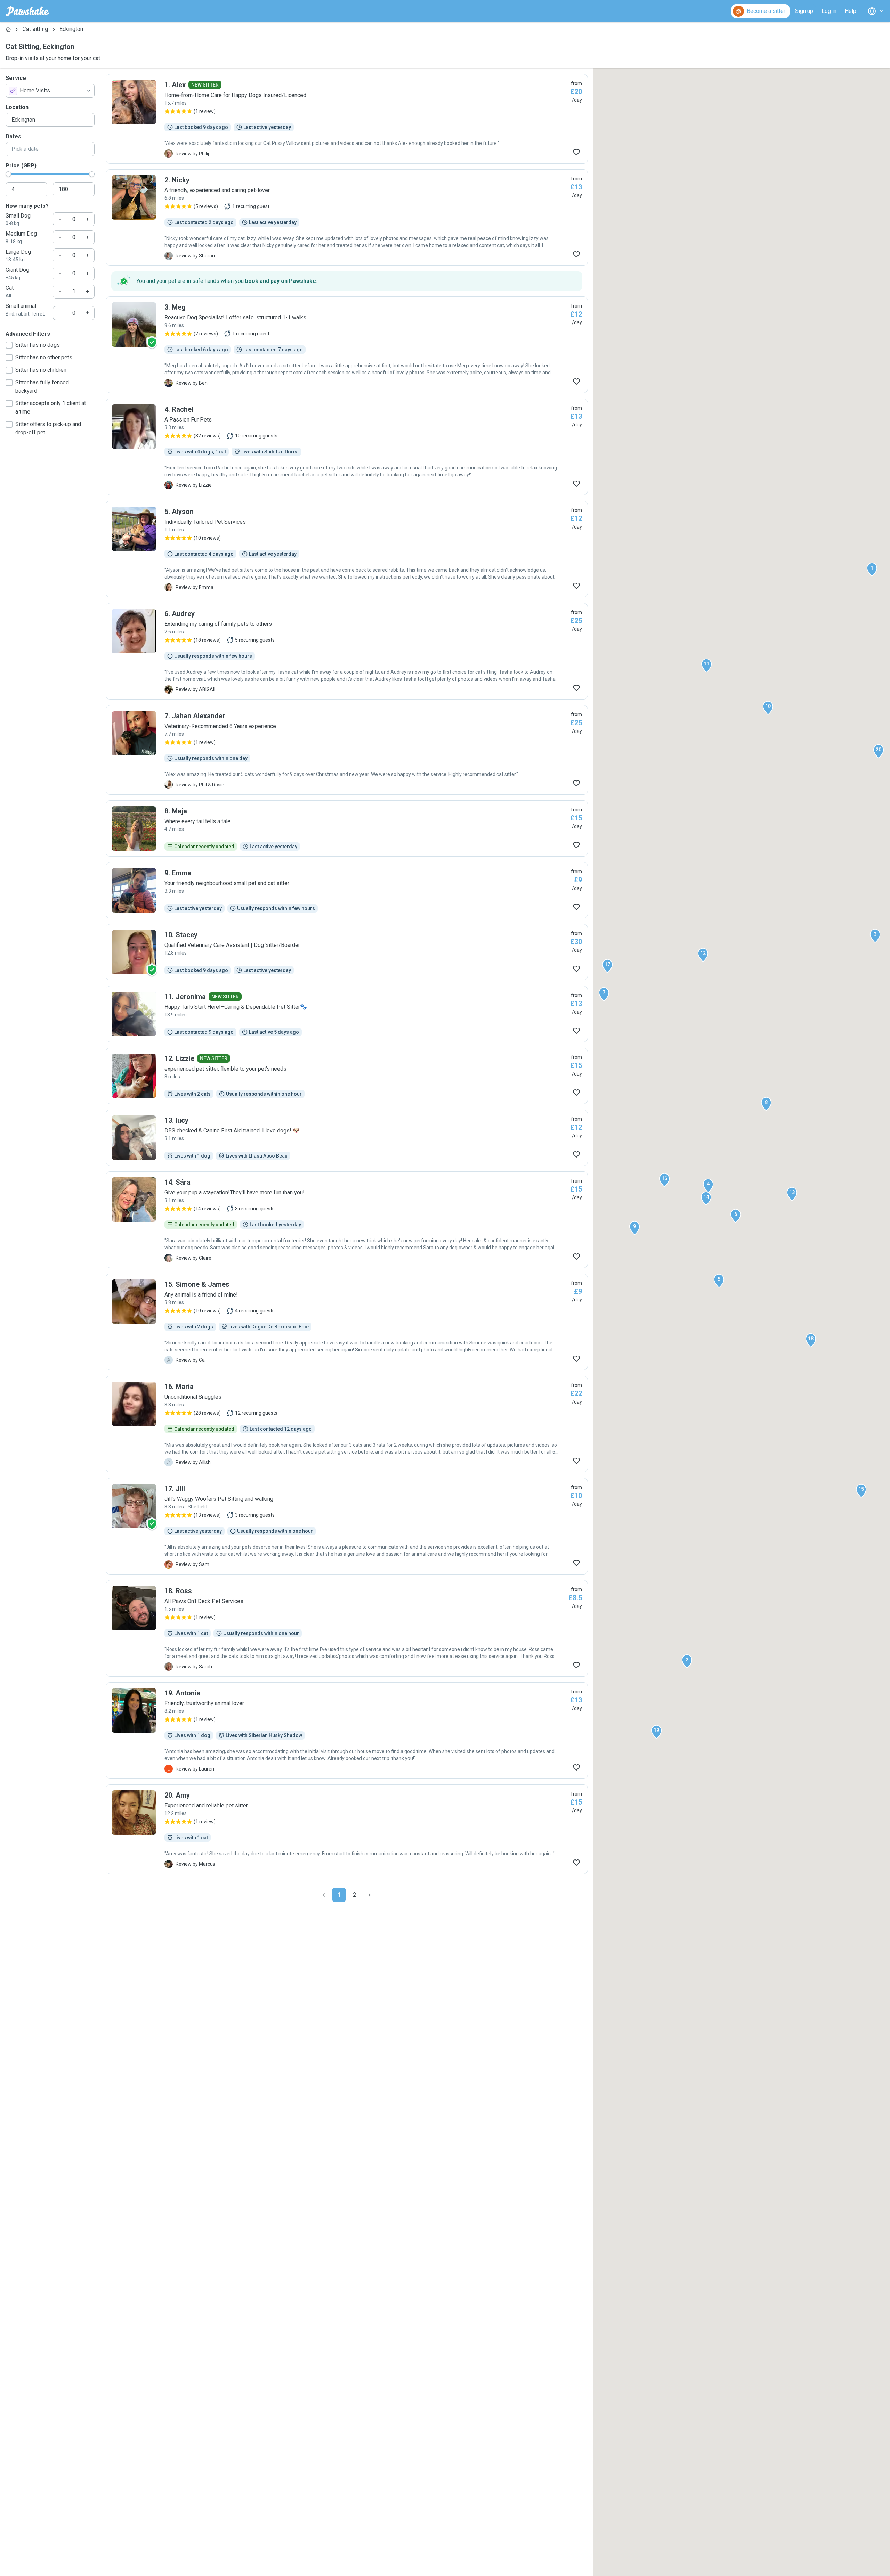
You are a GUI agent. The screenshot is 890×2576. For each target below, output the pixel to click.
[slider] (8, 174)
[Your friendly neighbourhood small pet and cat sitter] (347, 890)
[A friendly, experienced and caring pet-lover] (347, 218)
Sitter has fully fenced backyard (42, 387)
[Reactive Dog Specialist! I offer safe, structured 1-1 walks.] (347, 345)
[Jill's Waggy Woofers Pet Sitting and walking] (347, 1526)
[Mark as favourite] (576, 152)
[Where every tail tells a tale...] (347, 828)
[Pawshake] (28, 11)
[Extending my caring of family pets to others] (347, 651)
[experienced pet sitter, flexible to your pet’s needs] (347, 1076)
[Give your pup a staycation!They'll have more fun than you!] (347, 1220)
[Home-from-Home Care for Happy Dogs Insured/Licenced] (347, 119)
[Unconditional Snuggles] (347, 1424)
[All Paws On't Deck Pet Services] (347, 1628)
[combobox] (50, 91)
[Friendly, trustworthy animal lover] (347, 1731)
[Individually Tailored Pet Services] (347, 549)
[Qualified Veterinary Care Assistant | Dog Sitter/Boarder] (347, 952)
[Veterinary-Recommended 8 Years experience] (347, 750)
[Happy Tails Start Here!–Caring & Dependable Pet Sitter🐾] (347, 1014)
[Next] (370, 1895)
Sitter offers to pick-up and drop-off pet (48, 428)
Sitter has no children (41, 370)
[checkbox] (9, 345)
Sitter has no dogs (38, 345)
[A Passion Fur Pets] (347, 447)
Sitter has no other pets (44, 357)
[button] (872, 570)
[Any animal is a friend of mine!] (347, 1322)
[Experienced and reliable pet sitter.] (347, 1829)
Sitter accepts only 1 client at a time (51, 407)
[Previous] (324, 1895)
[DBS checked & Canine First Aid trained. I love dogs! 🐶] (347, 1138)
